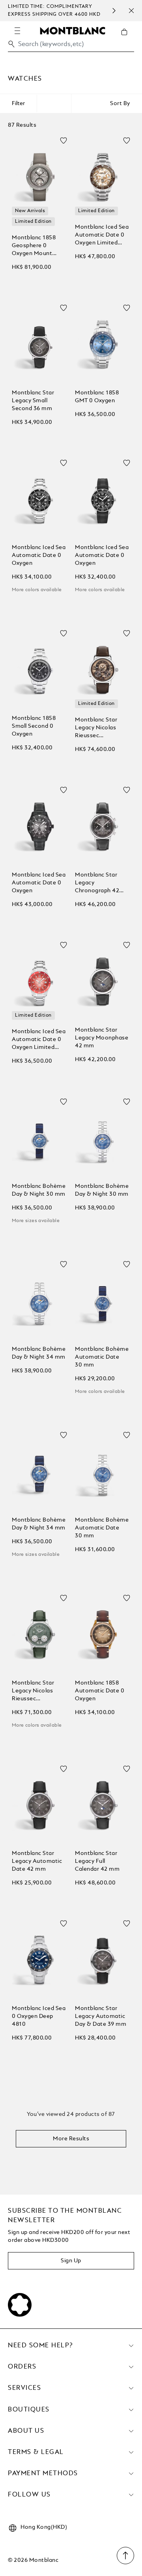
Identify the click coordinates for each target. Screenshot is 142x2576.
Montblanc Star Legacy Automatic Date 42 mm (37, 1861)
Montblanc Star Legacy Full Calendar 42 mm (97, 1861)
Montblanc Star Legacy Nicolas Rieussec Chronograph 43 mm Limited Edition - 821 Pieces (102, 728)
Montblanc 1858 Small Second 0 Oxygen (34, 726)
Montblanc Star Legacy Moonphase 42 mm (102, 1038)
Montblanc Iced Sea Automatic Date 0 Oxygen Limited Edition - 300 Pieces (39, 1040)
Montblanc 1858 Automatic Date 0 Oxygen (100, 1691)
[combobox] (71, 46)
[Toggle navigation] (17, 31)
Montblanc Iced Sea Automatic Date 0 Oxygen (39, 555)
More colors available (37, 590)
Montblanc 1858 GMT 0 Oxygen (97, 397)
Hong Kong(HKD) (44, 2527)
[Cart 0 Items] (127, 38)
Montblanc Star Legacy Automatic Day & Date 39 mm (101, 2016)
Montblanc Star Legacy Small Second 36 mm (33, 401)
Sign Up (71, 2261)
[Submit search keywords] (11, 44)
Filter (18, 104)
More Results (71, 2139)
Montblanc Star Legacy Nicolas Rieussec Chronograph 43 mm (33, 1691)
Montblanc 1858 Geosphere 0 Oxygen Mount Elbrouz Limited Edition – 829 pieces (39, 246)
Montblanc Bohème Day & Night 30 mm (39, 1190)
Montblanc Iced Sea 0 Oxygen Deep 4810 (39, 2016)
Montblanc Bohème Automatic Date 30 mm (102, 1357)
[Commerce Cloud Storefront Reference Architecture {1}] (73, 30)
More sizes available (36, 1221)
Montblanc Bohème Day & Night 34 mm (39, 1353)
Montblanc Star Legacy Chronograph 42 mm (97, 883)
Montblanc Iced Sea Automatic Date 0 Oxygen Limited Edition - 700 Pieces (102, 236)
